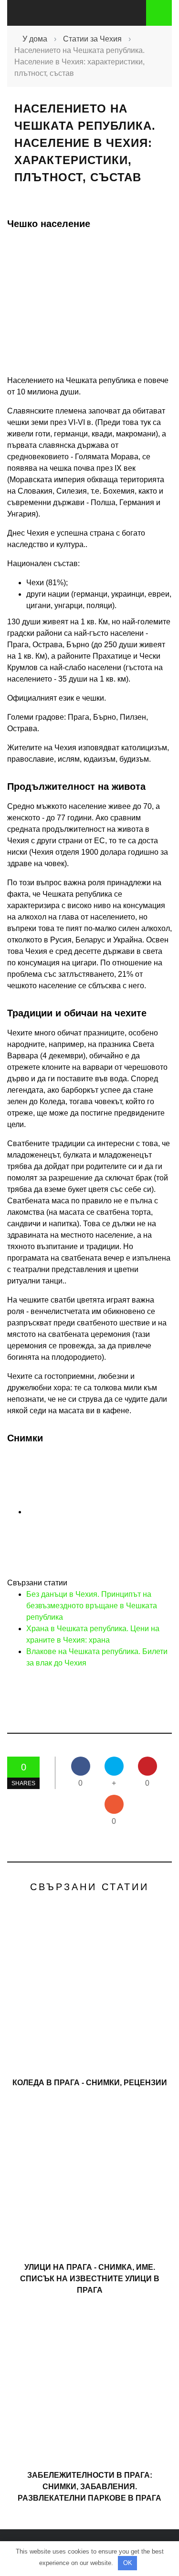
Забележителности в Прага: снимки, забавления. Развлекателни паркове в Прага (89, 2487)
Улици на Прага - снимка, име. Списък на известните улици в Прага (90, 2279)
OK (128, 2563)
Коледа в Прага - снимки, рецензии (90, 2083)
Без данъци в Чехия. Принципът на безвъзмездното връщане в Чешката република (92, 1606)
